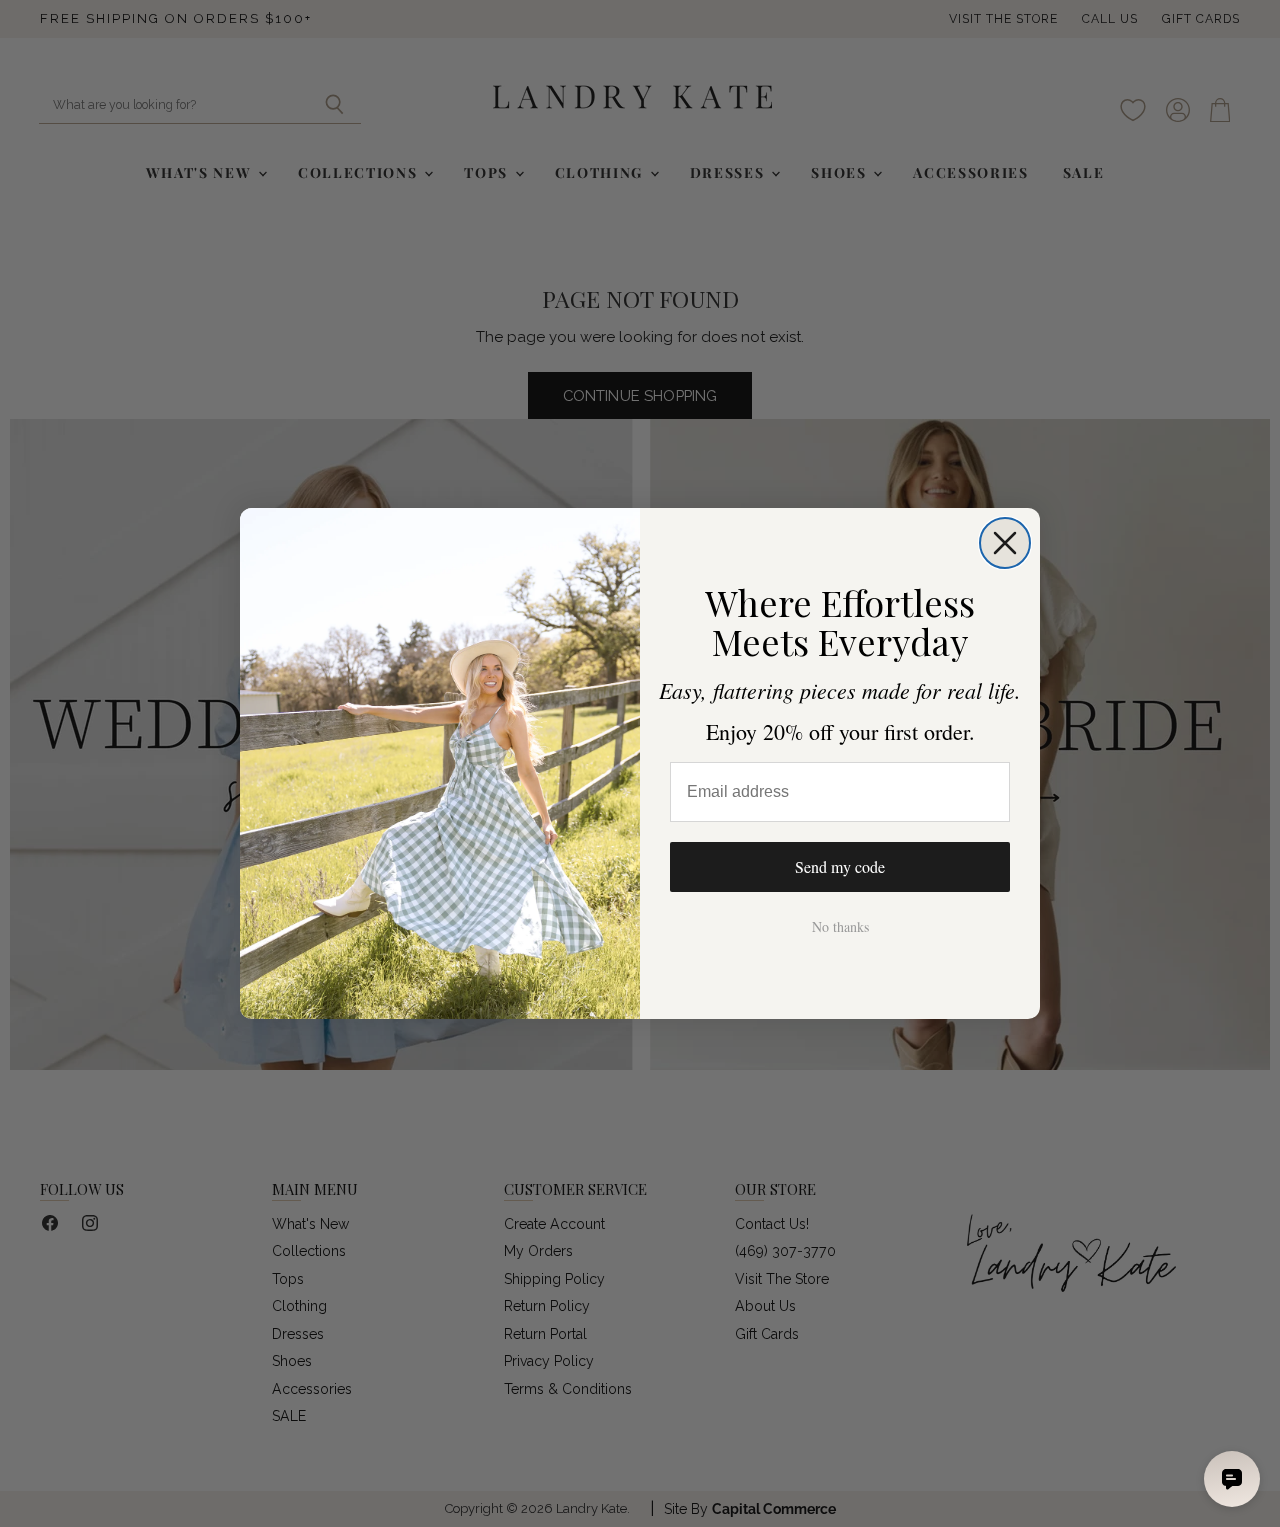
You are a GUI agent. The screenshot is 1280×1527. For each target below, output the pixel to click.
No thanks (840, 926)
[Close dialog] (1005, 543)
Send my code (840, 866)
